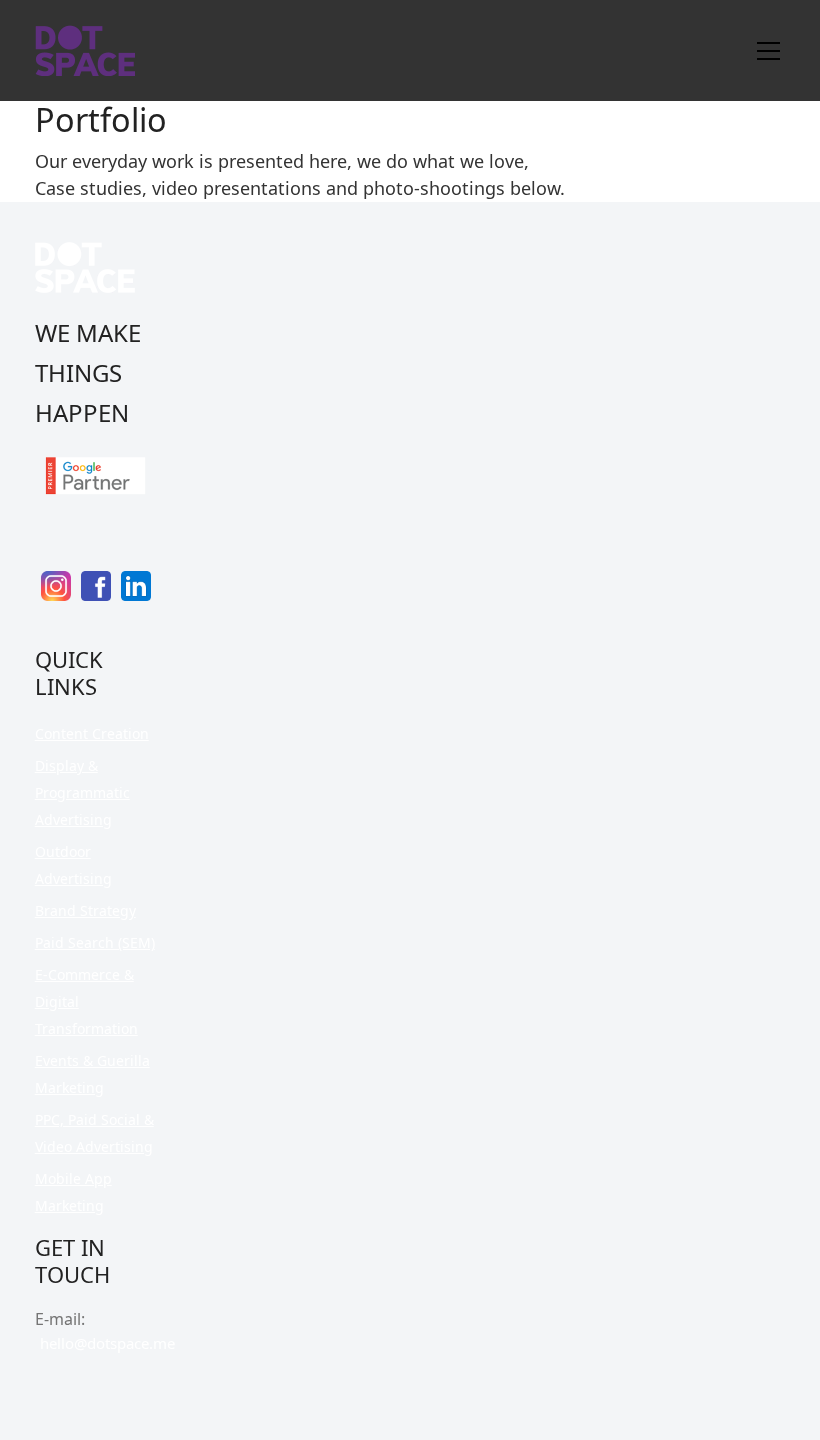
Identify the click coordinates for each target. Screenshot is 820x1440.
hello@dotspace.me (107, 1343)
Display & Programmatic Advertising (82, 792)
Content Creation (92, 733)
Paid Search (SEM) (95, 942)
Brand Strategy (85, 910)
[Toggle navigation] (768, 51)
